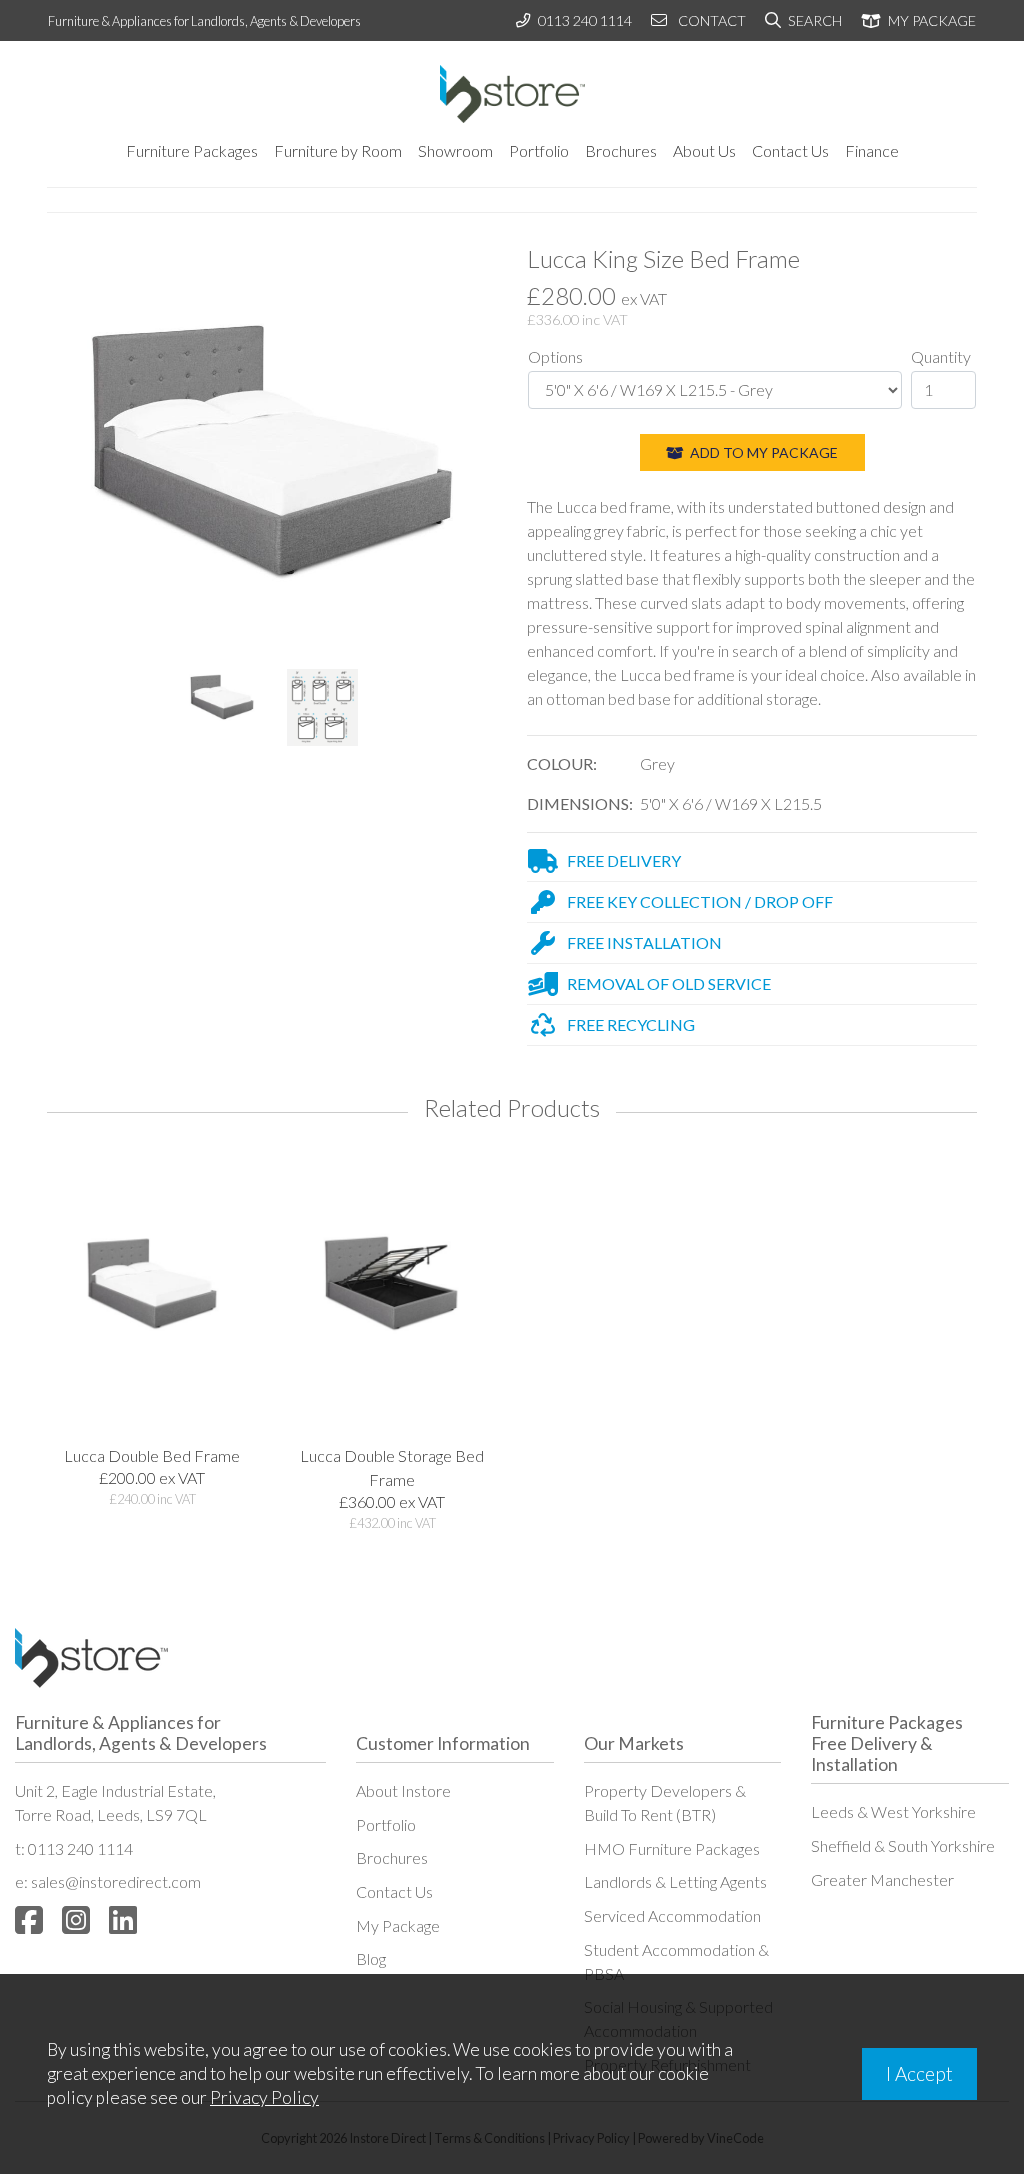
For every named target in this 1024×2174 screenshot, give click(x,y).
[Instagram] (76, 1919)
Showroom (455, 150)
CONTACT (710, 20)
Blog (371, 1958)
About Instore (403, 1790)
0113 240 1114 (585, 20)
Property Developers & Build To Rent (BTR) (665, 1802)
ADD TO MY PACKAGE (762, 452)
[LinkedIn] (123, 1919)
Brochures (621, 150)
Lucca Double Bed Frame (152, 1455)
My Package (398, 1925)
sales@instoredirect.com (116, 1881)
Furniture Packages (192, 150)
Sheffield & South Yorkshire (903, 1845)
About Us (704, 150)
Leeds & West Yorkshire (893, 1811)
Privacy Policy (264, 2097)
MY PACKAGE (930, 20)
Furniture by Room (338, 150)
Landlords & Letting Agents (675, 1881)
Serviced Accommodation (672, 1915)
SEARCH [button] (813, 20)
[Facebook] (29, 1919)
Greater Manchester (882, 1879)
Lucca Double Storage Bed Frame (392, 1467)
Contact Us (790, 150)
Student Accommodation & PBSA (676, 1961)
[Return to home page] (512, 94)
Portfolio (539, 150)
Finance (872, 150)
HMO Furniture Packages (672, 1848)
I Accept (919, 2073)
